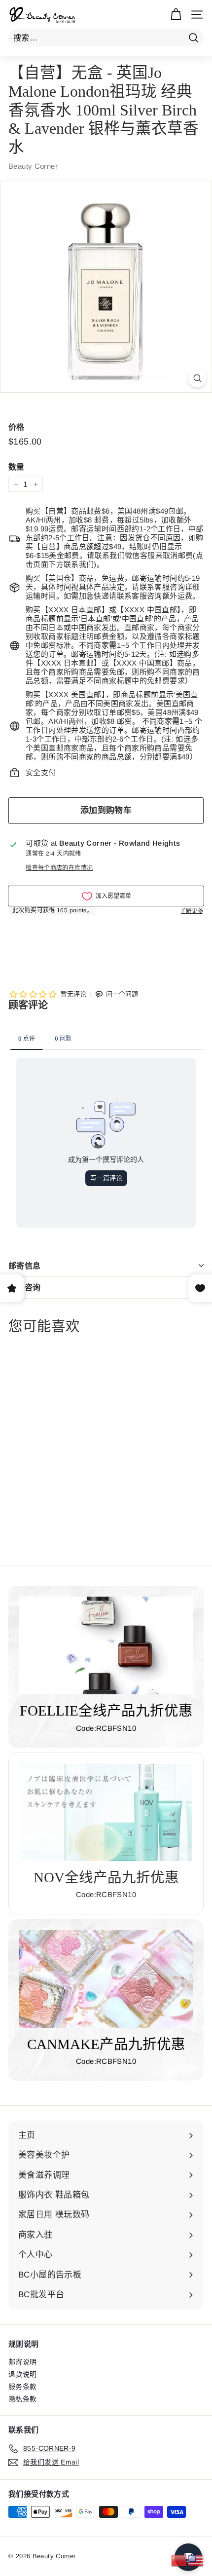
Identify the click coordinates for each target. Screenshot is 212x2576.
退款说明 (23, 2374)
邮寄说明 (23, 2362)
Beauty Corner (33, 166)
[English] (196, 2560)
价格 (17, 427)
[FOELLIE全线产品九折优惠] (106, 1645)
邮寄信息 (25, 1266)
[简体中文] (179, 2560)
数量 (17, 467)
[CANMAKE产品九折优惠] (106, 1979)
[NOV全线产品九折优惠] (106, 1812)
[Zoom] (197, 378)
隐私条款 (23, 2399)
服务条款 (23, 2387)
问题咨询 (25, 1288)
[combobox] (106, 38)
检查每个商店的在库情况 (59, 868)
